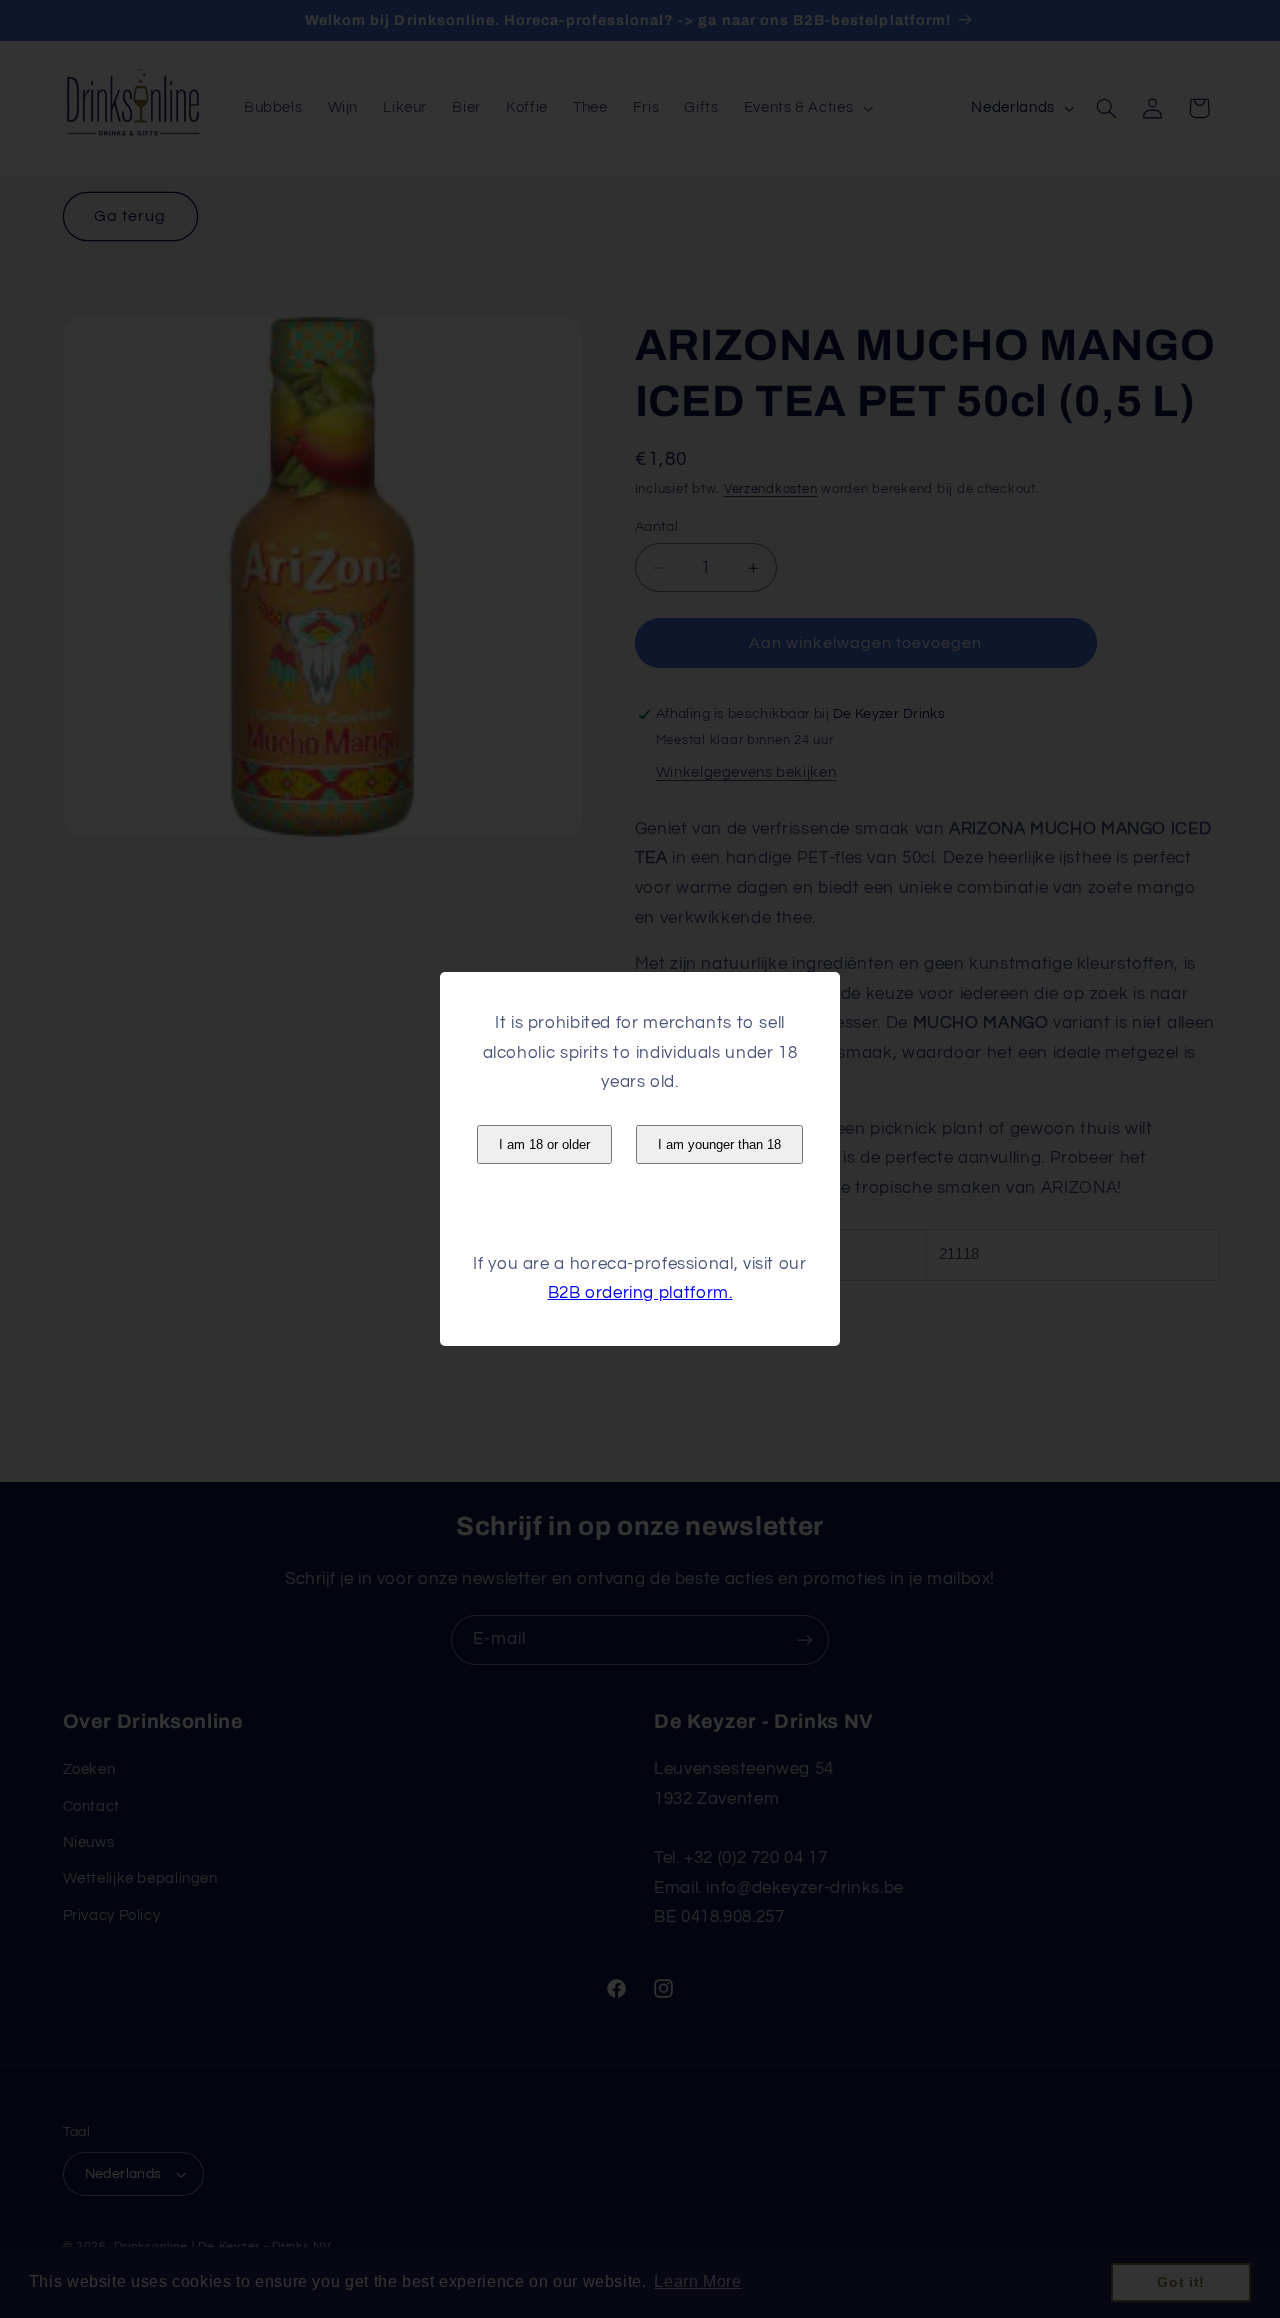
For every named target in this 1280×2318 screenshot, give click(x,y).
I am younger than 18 (719, 1144)
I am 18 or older (544, 1144)
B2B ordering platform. (640, 1293)
